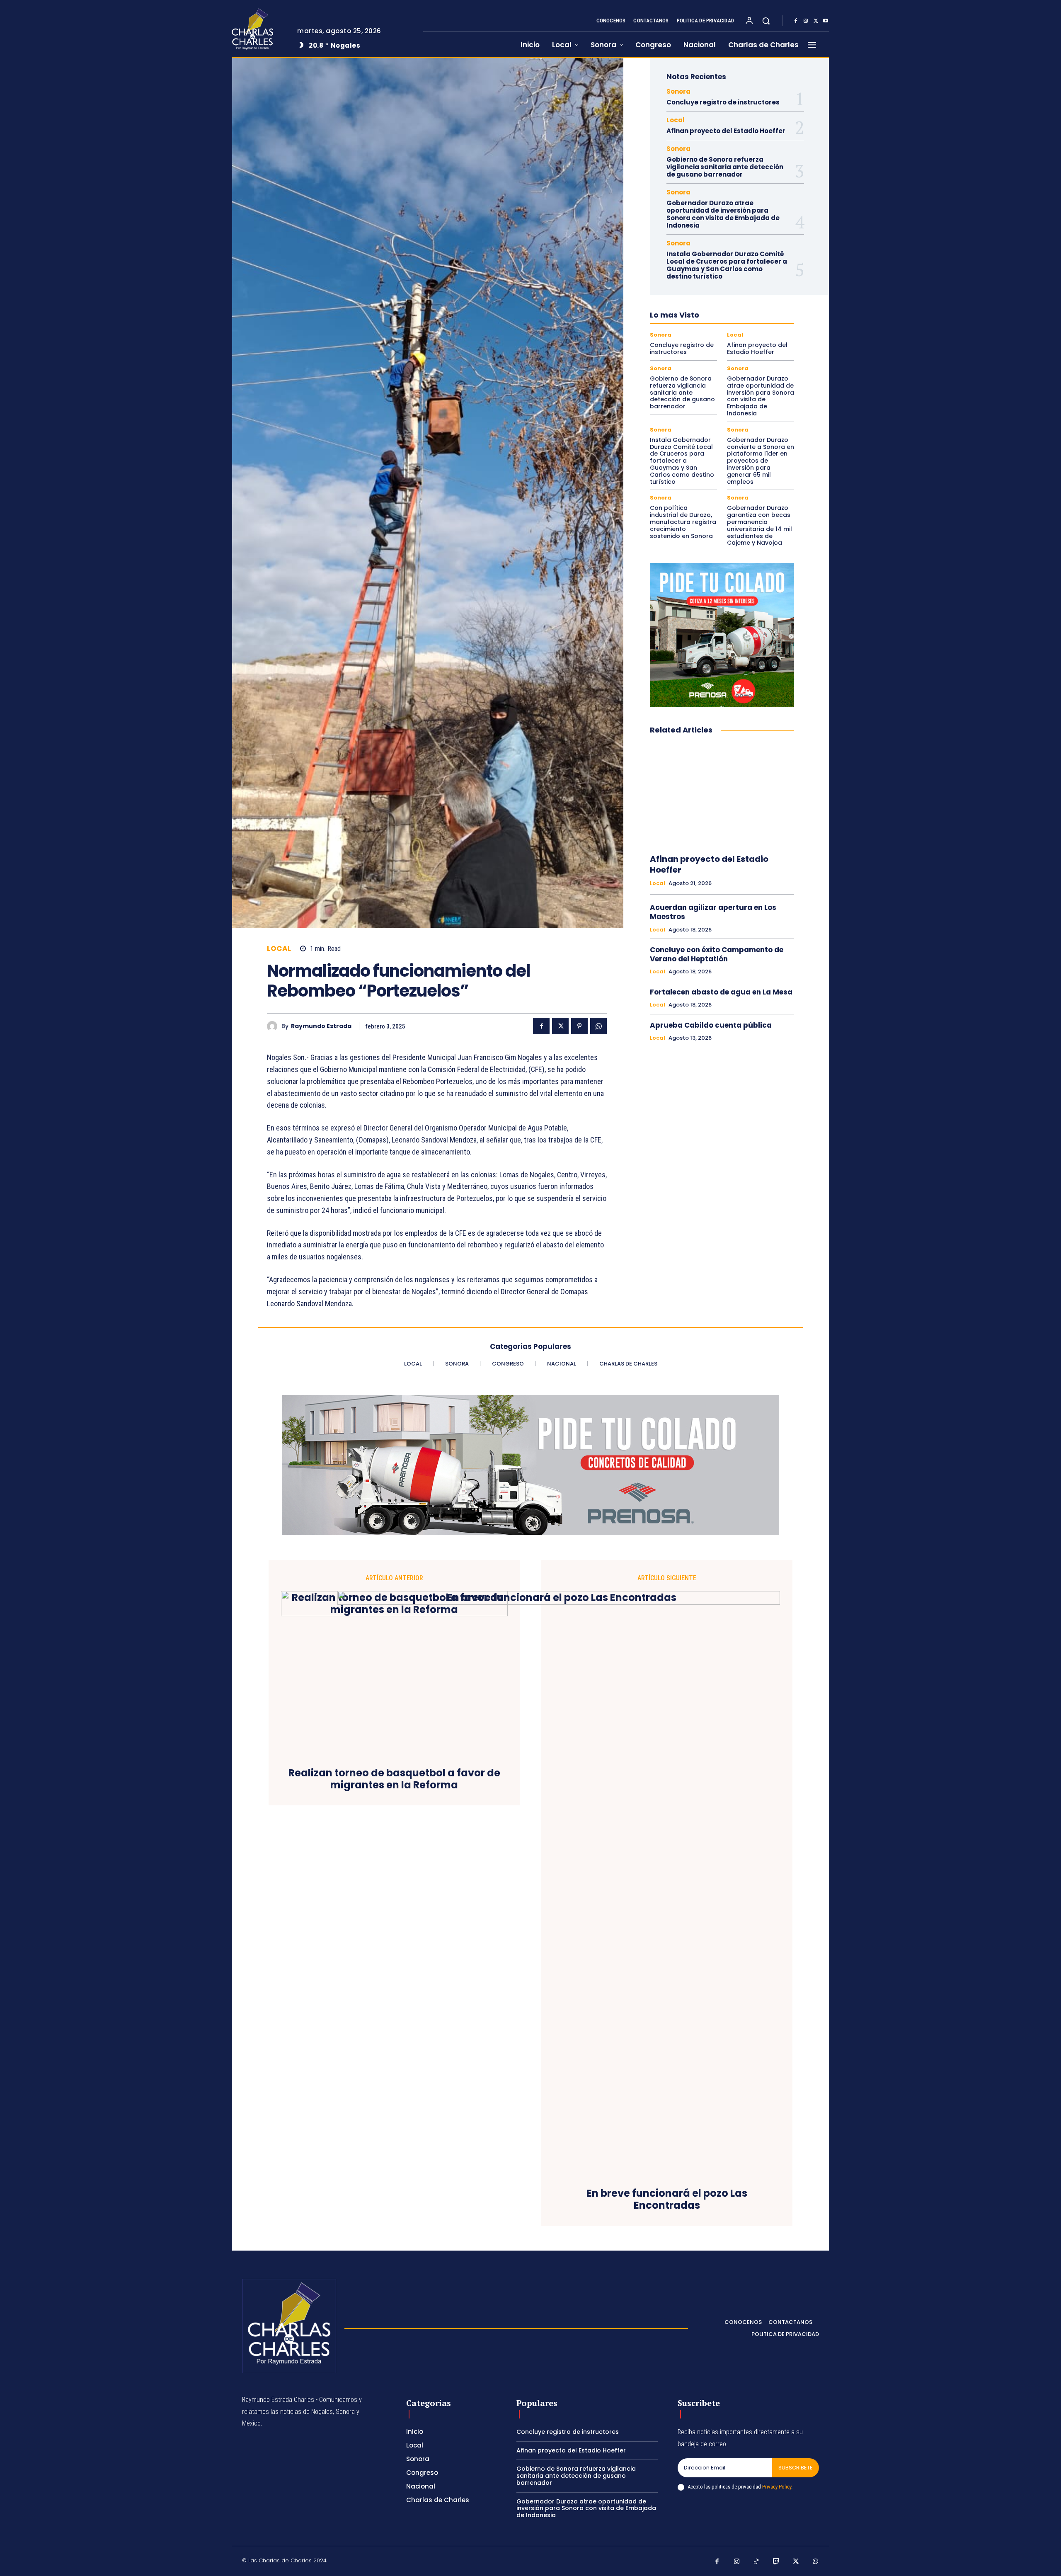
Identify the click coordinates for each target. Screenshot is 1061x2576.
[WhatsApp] (598, 1026)
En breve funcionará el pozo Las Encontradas (667, 2200)
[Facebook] (796, 21)
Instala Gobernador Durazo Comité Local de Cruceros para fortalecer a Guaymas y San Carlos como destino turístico (727, 265)
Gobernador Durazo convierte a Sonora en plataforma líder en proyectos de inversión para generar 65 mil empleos (761, 461)
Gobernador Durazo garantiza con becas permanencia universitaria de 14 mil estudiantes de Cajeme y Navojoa (759, 525)
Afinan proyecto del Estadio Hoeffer (726, 131)
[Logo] (258, 29)
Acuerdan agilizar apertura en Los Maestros (713, 912)
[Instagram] (806, 21)
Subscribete (796, 2468)
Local (279, 949)
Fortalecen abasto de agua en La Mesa (721, 992)
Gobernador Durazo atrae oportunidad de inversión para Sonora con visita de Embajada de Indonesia (723, 214)
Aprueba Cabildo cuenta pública (711, 1025)
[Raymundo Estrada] (274, 1026)
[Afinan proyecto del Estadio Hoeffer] (722, 795)
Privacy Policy (777, 2487)
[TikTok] (756, 2562)
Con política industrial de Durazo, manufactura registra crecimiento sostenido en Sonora (683, 522)
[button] (766, 21)
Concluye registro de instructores (723, 102)
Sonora (678, 91)
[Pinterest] (579, 1026)
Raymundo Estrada (321, 1026)
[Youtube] (826, 21)
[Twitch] (776, 2562)
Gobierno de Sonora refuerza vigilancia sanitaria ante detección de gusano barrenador (725, 167)
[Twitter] (816, 21)
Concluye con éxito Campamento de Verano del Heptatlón (717, 954)
